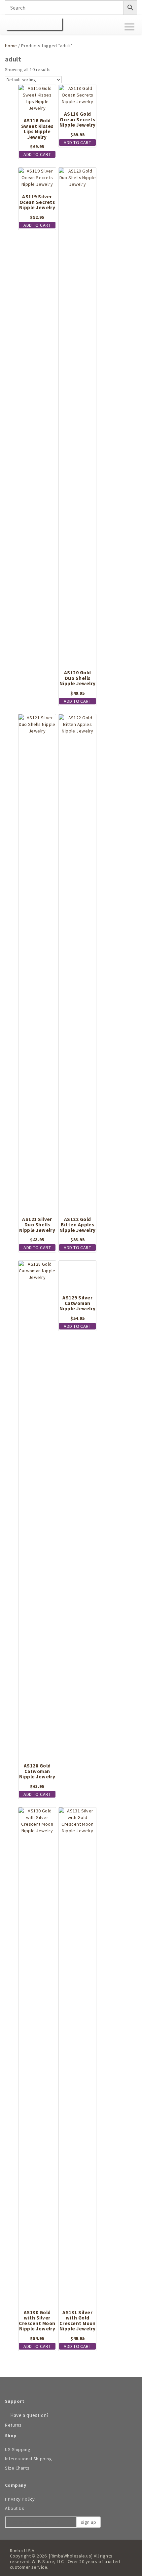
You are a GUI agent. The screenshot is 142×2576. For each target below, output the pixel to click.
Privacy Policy (20, 2499)
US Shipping (18, 2449)
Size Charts (17, 2468)
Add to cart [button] (37, 154)
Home (11, 46)
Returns (13, 2425)
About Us (15, 2508)
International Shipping (28, 2459)
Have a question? (29, 2415)
